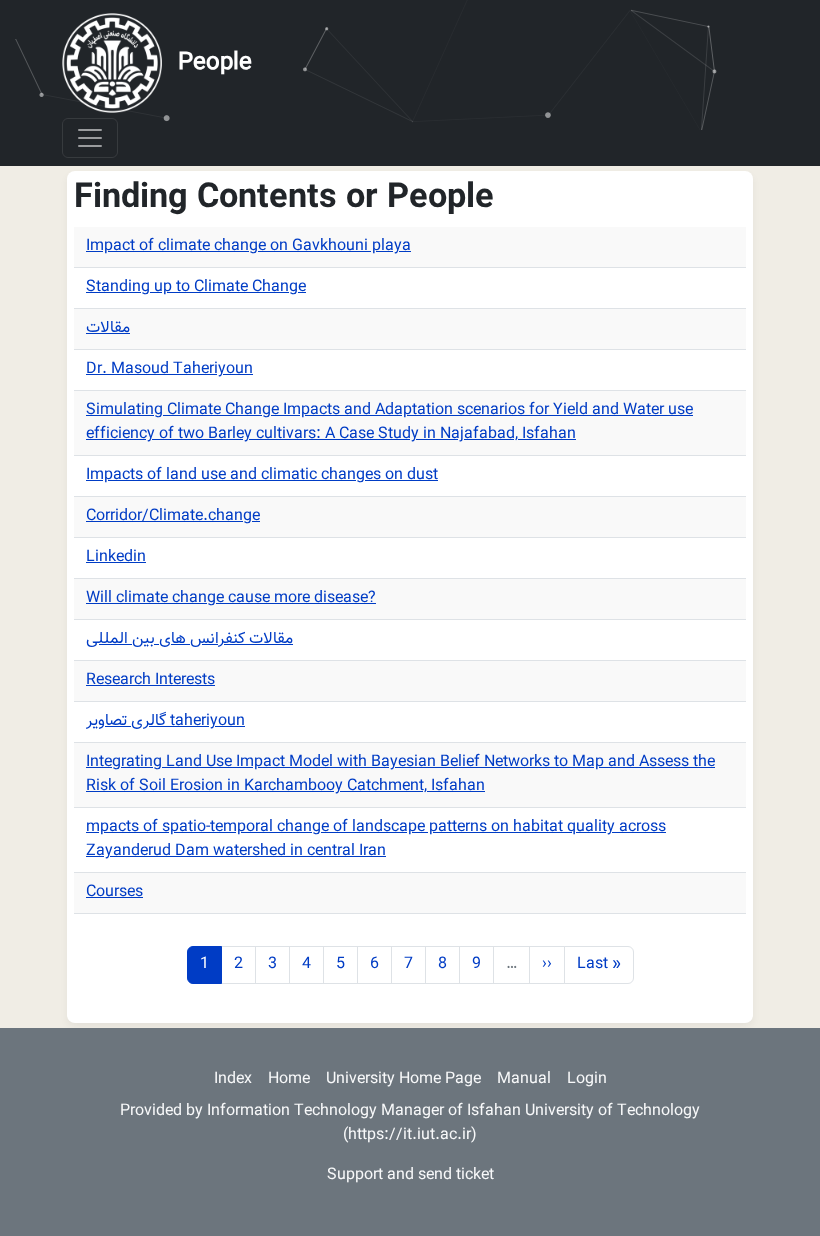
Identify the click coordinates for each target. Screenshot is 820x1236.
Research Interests (150, 680)
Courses (114, 892)
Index (233, 1079)
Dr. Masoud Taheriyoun (169, 369)
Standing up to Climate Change (196, 287)
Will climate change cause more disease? (231, 598)
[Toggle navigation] (90, 138)
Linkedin (116, 557)
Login (587, 1079)
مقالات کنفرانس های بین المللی (189, 639)
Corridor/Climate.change (173, 516)
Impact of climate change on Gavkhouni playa (248, 246)
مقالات (108, 328)
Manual (524, 1079)
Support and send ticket (410, 1175)
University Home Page (403, 1079)
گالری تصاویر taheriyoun (165, 721)
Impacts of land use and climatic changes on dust (262, 475)
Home (289, 1079)
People (215, 63)
